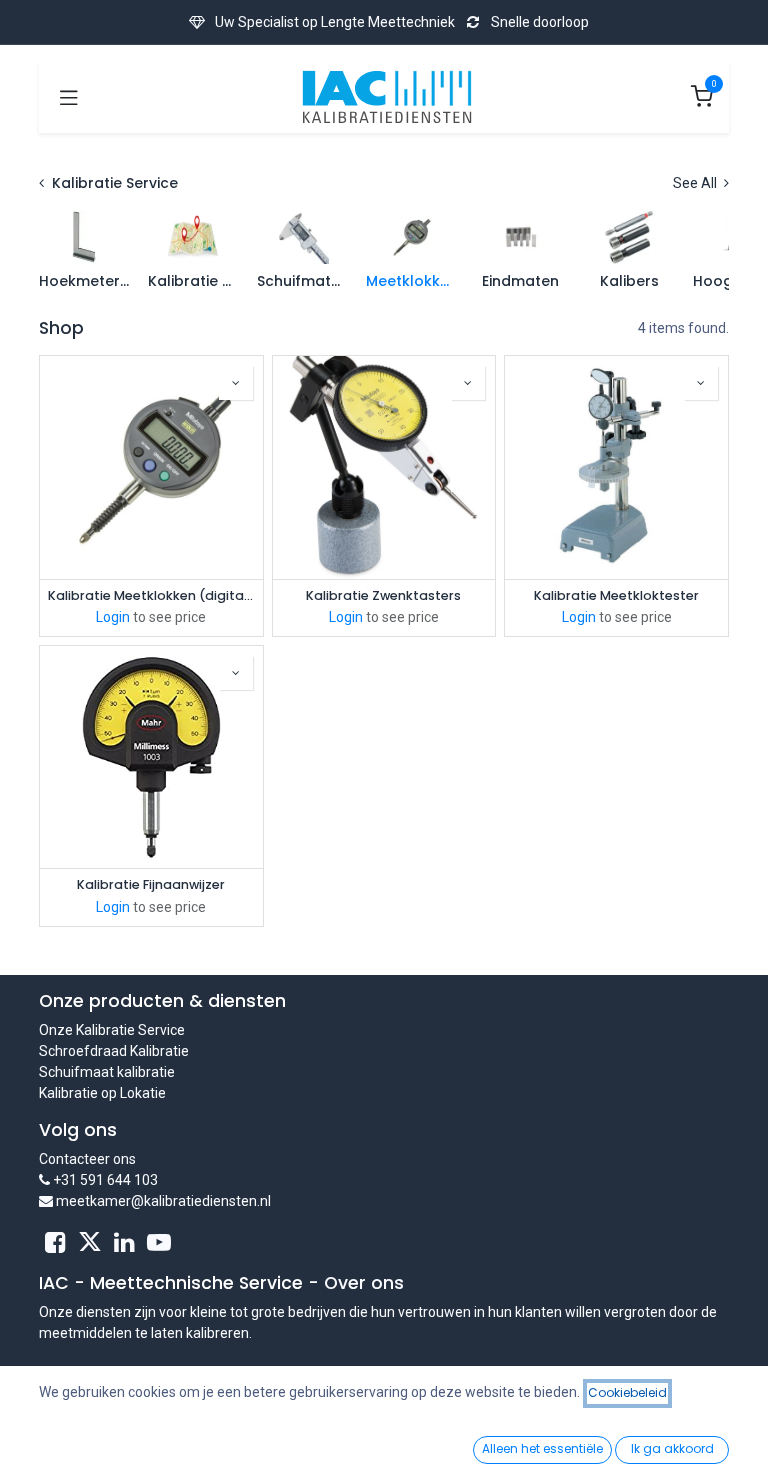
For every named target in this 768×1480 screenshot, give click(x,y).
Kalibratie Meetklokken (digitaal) (151, 595)
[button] (236, 383)
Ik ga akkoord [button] (672, 1448)
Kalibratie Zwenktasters (383, 595)
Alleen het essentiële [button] (542, 1448)
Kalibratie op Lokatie (102, 1093)
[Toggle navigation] (69, 97)
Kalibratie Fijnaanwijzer (151, 884)
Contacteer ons (87, 1159)
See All (696, 183)
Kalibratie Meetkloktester (616, 595)
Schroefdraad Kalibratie (114, 1051)
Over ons (364, 1283)
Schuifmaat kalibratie (107, 1072)
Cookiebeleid (627, 1392)
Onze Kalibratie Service (112, 1030)
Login (113, 617)
